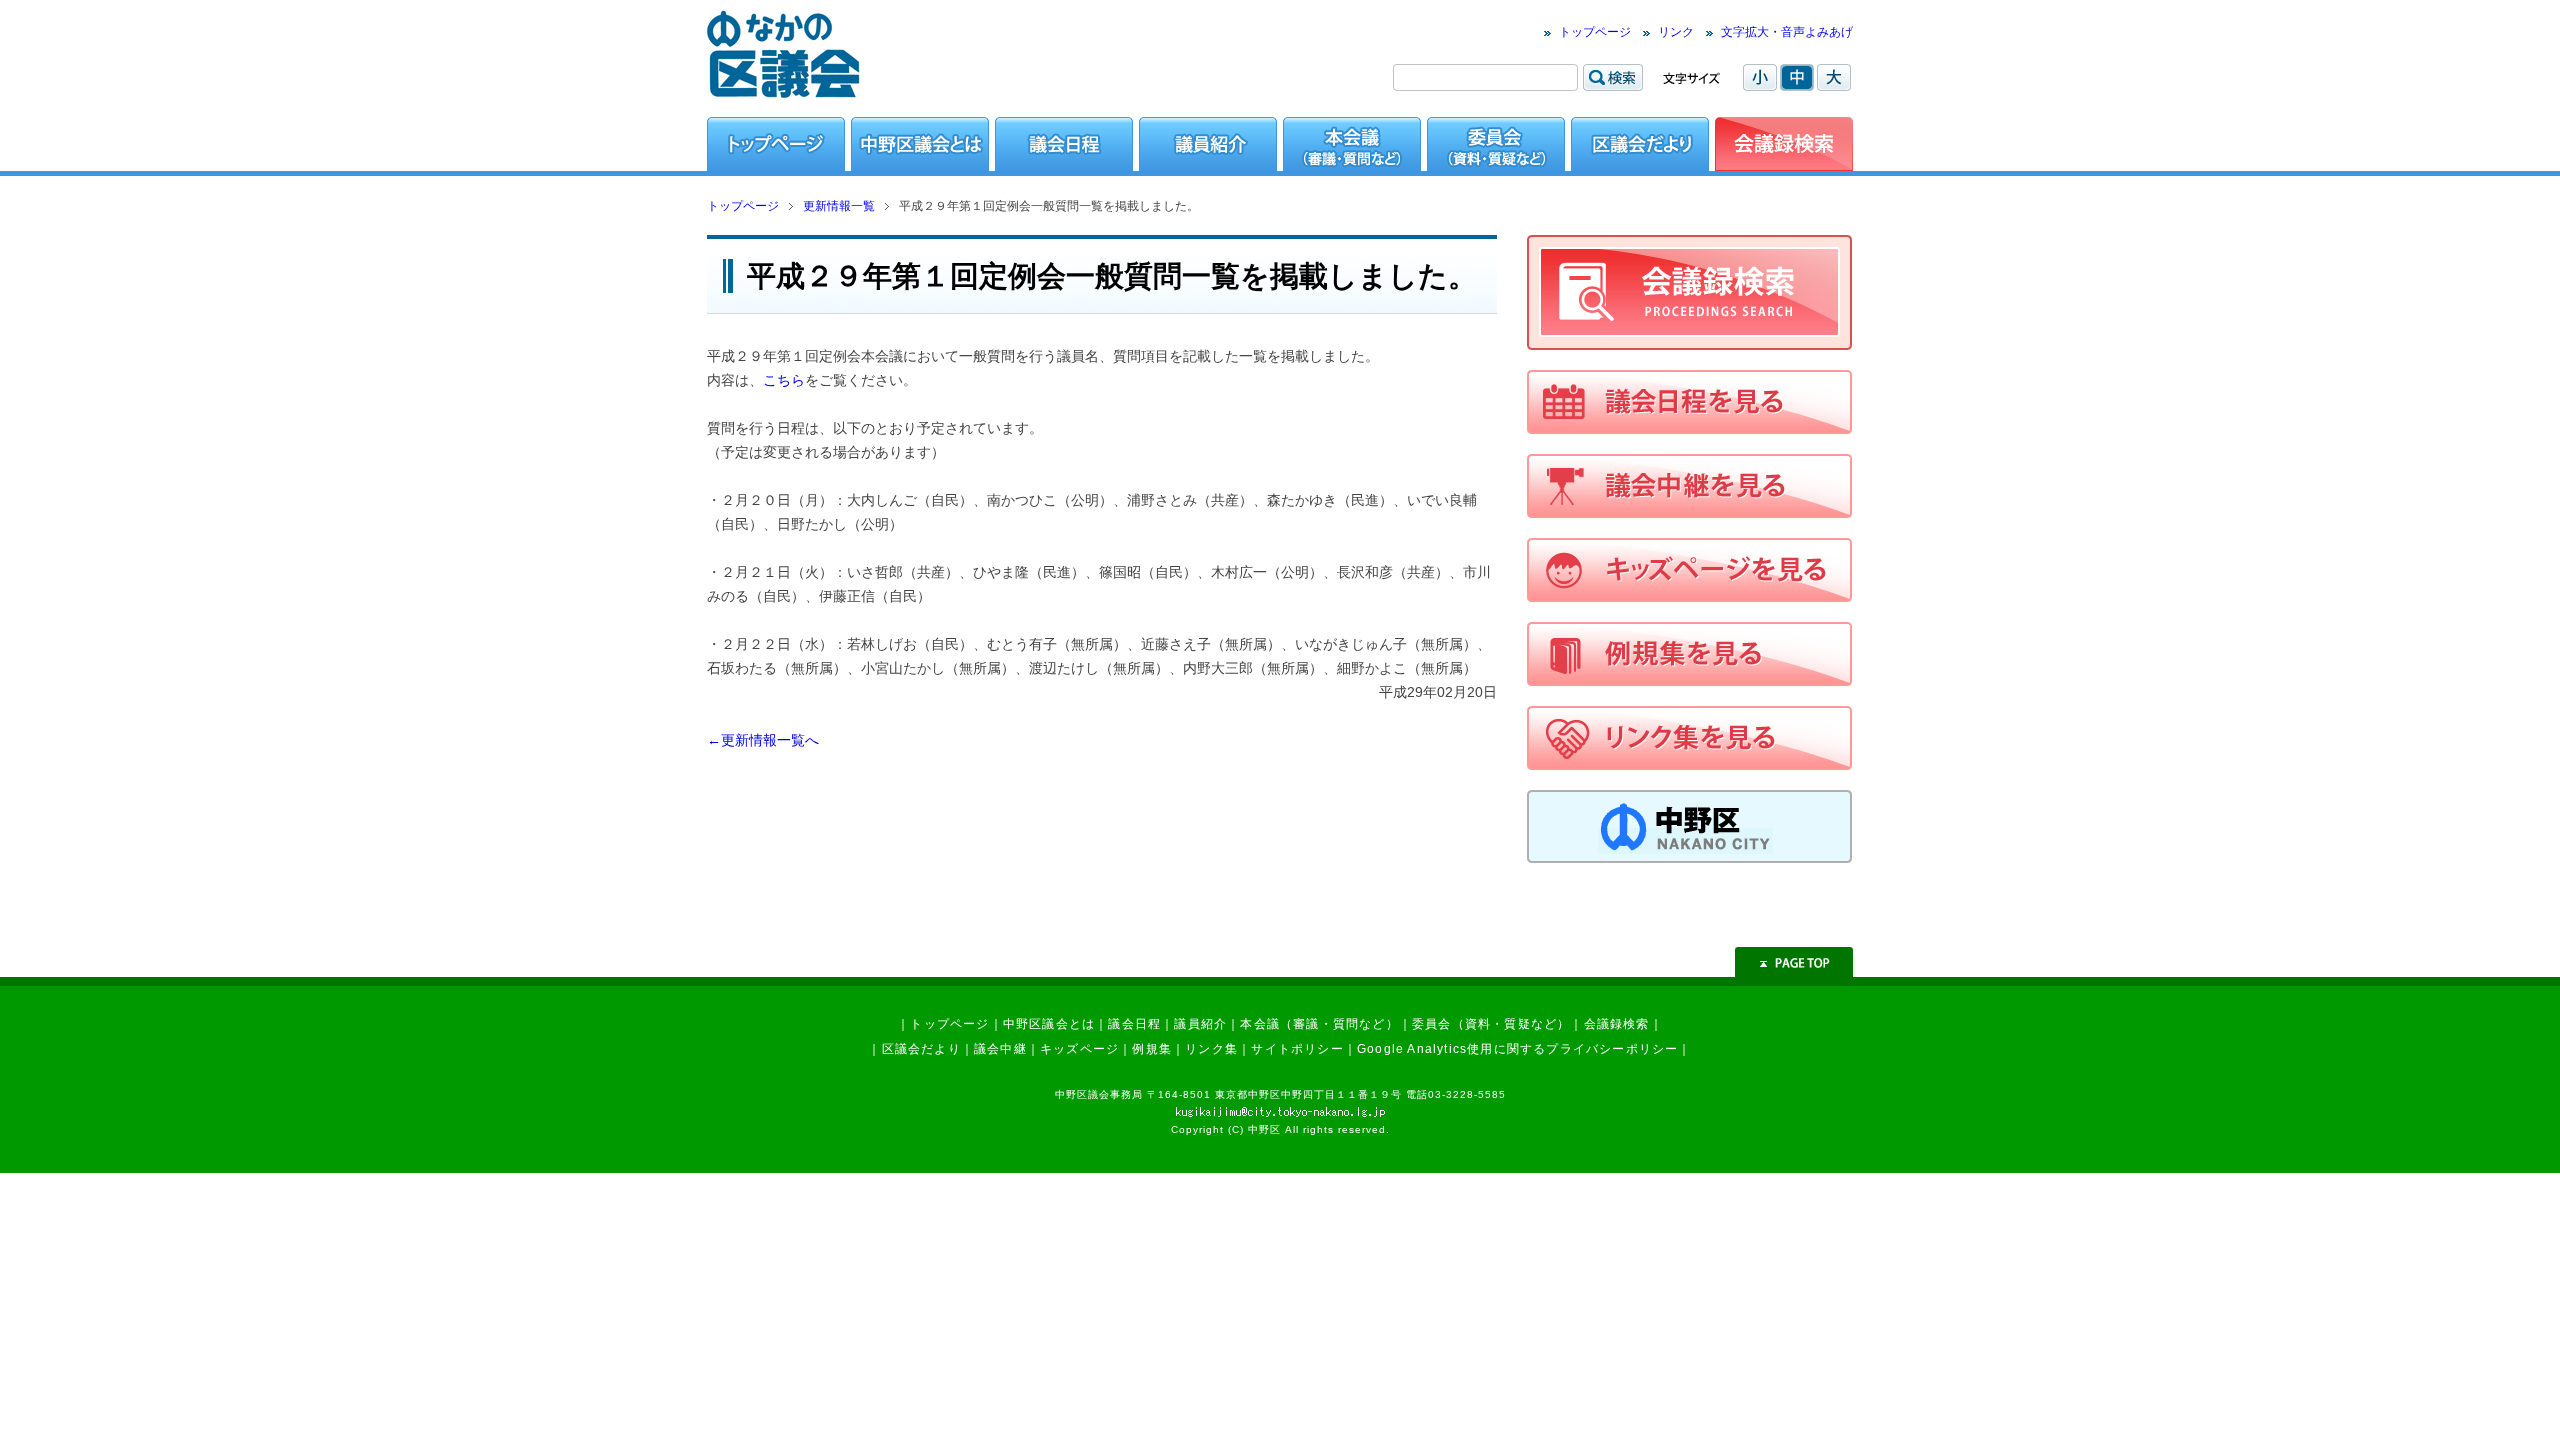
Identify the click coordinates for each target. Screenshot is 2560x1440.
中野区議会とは (1049, 1024)
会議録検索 (1617, 1024)
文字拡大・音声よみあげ (1787, 32)
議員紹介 (1200, 1024)
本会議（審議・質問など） (1319, 1024)
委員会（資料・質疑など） (1491, 1024)
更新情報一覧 (839, 206)
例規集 (1152, 1049)
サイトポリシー (1297, 1049)
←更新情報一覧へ (763, 740)
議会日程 (1134, 1024)
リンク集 (1211, 1049)
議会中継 (1000, 1049)
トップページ (1595, 32)
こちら (784, 380)
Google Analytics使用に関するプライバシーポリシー (1517, 1049)
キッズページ (1079, 1049)
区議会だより (921, 1049)
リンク (1676, 32)
